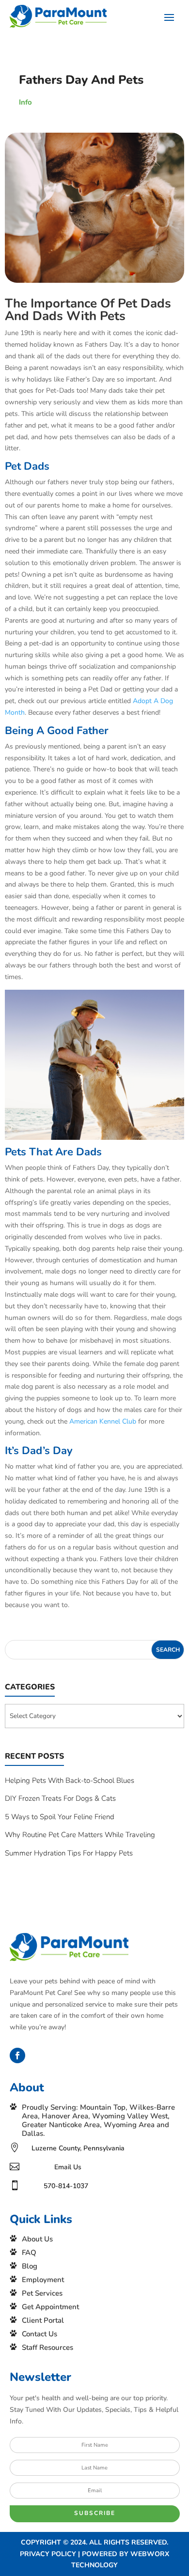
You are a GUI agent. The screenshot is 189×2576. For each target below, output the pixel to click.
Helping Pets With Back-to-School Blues (70, 1780)
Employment (43, 2280)
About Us (37, 2239)
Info (25, 102)
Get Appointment (50, 2307)
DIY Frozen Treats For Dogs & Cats (60, 1798)
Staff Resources (47, 2347)
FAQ (29, 2253)
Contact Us (39, 2334)
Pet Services (42, 2293)
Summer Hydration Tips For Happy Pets (69, 1853)
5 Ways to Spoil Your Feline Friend (60, 1817)
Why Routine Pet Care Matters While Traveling (80, 1835)
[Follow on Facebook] (17, 2055)
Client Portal (43, 2320)
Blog (30, 2266)
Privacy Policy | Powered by (75, 2554)
